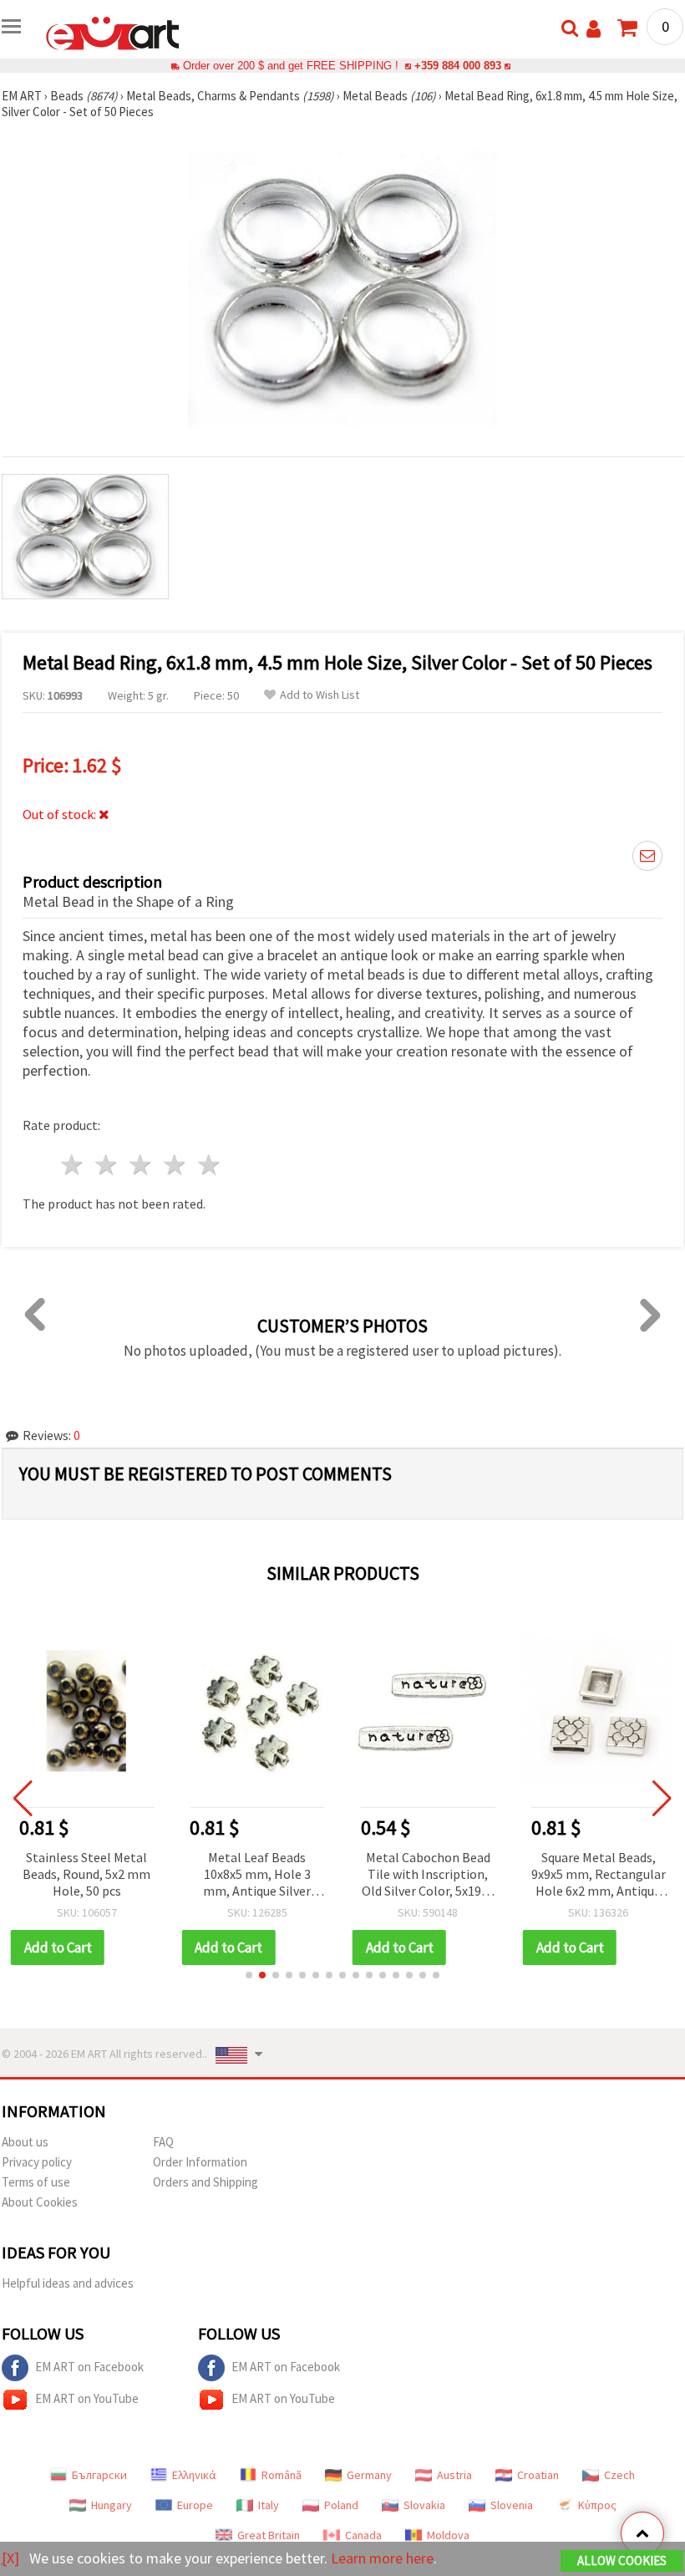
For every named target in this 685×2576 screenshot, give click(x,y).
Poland (341, 2505)
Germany (369, 2475)
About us (25, 2142)
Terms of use (36, 2182)
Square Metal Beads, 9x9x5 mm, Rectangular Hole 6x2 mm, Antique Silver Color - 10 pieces (599, 1875)
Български (99, 2475)
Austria (454, 2475)
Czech (619, 2475)
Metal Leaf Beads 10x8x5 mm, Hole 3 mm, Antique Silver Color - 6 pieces (257, 1875)
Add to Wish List (320, 695)
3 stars (142, 1165)
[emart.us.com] (113, 32)
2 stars (107, 1165)
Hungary (112, 2505)
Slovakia (424, 2505)
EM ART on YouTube (87, 2398)
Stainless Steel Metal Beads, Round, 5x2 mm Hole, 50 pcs (86, 1874)
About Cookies (40, 2202)
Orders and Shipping (205, 2182)
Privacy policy (37, 2162)
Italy (269, 2505)
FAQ (163, 2142)
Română (282, 2475)
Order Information (200, 2162)
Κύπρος (597, 2505)
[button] (249, 1975)
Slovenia (512, 2505)
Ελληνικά (194, 2475)
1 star (73, 1165)
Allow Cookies (622, 2561)
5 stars (209, 1165)
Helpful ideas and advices (68, 2283)
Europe (195, 2505)
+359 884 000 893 (458, 66)
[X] (10, 2558)
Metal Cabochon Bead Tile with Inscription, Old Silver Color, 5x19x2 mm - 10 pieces (428, 1875)
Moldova (448, 2535)
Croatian (538, 2475)
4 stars (175, 1165)
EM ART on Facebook (89, 2367)
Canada (363, 2535)
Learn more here (382, 2558)
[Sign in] (594, 29)
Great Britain (269, 2535)
